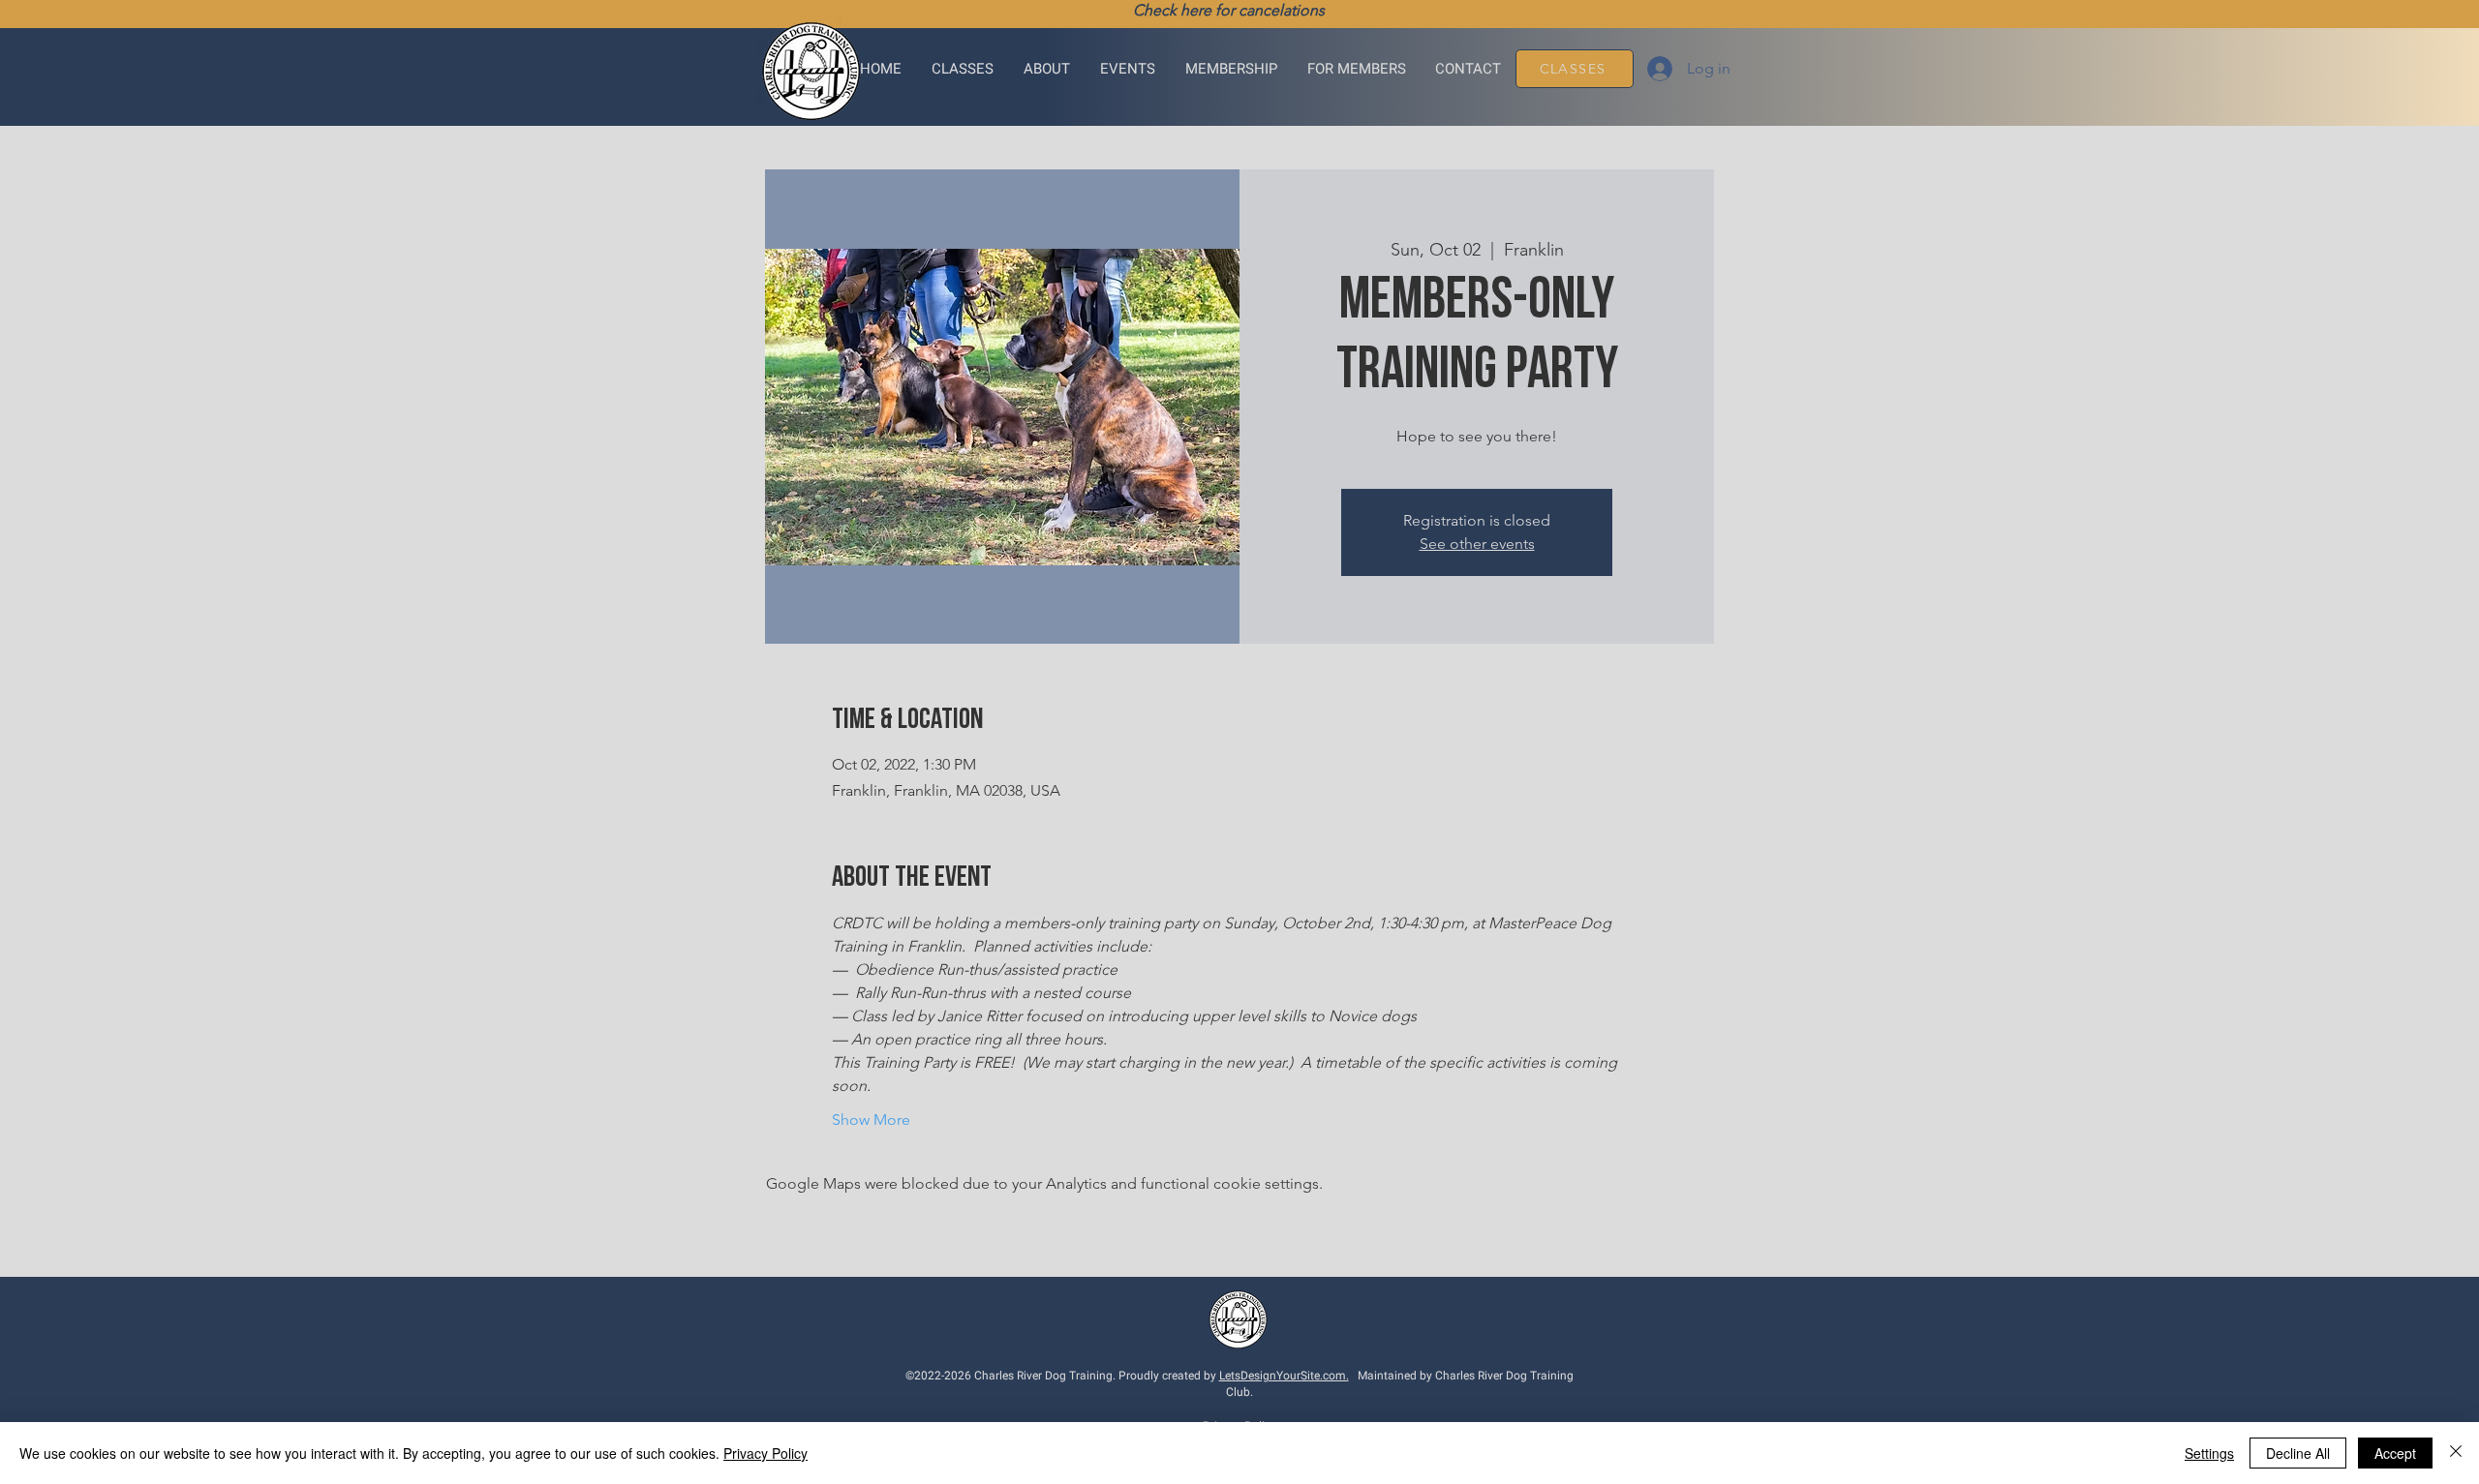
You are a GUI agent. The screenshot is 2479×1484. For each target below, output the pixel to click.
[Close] (2456, 1453)
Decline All (2298, 1453)
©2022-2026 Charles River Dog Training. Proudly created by (1062, 1376)
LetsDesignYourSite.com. (1284, 1376)
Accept (2395, 1453)
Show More (871, 1120)
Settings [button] (2209, 1453)
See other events (1477, 544)
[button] (963, 69)
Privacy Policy (765, 1453)
